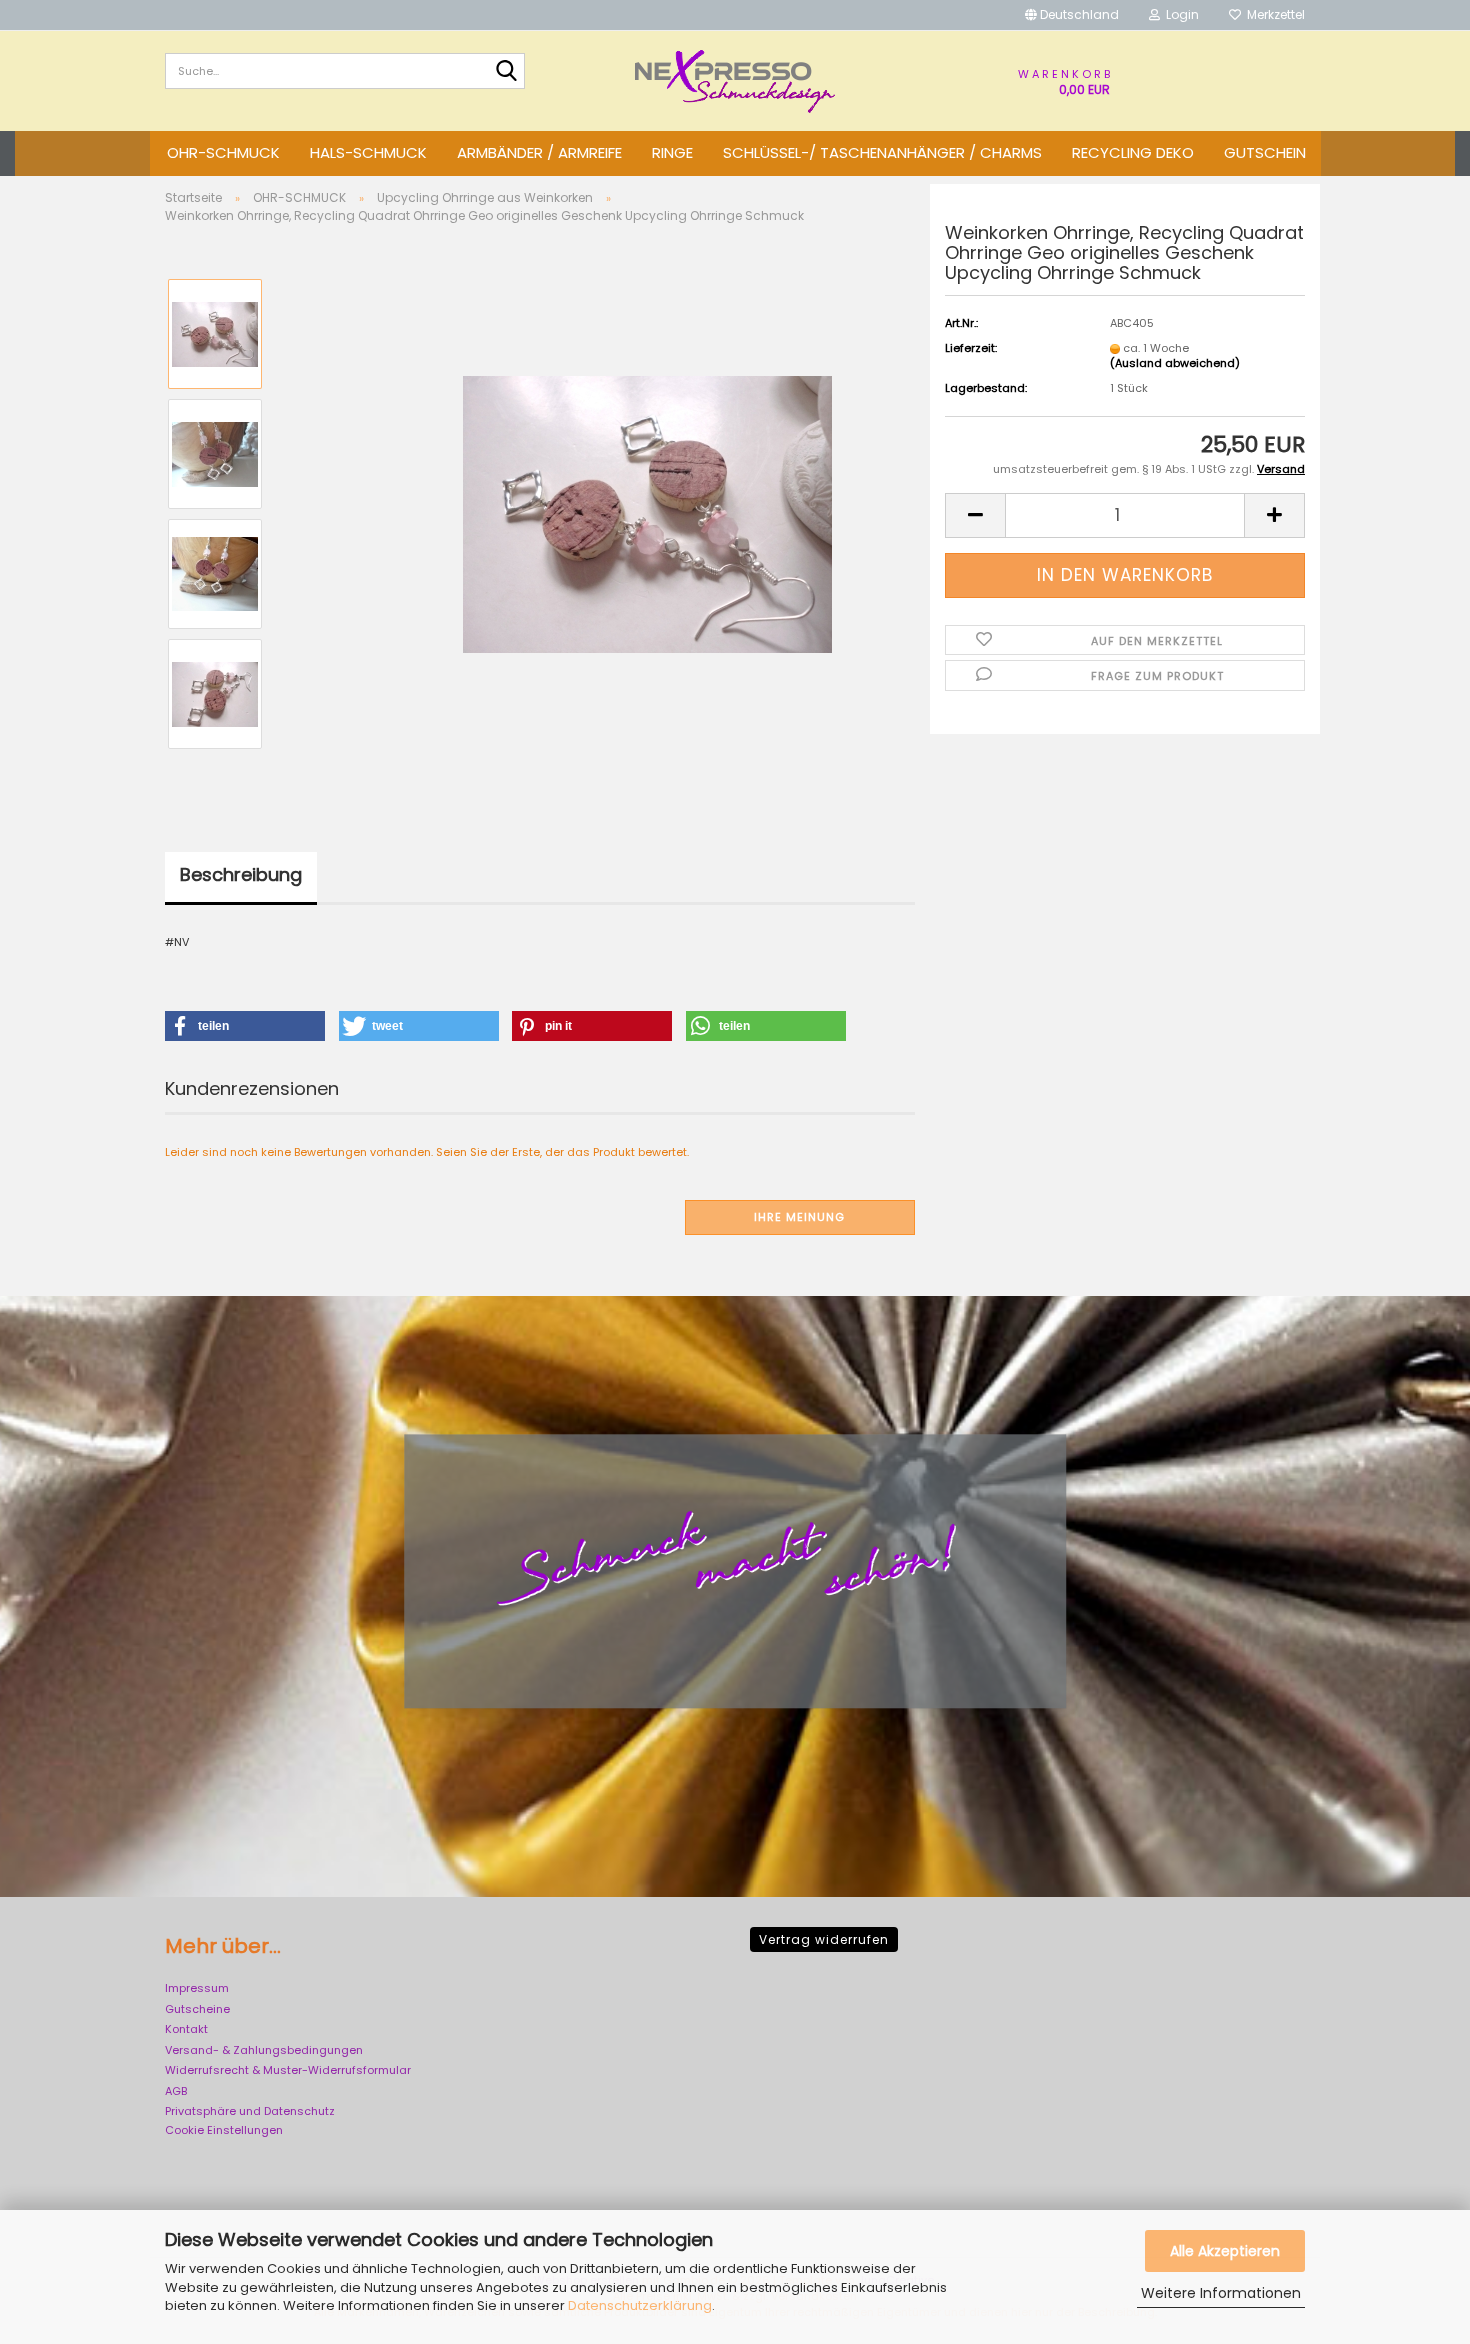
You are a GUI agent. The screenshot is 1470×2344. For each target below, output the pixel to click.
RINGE (672, 152)
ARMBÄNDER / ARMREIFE (539, 152)
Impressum (197, 1988)
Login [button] (1179, 14)
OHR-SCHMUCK (223, 152)
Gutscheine (197, 2009)
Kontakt (186, 2029)
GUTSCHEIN (1265, 152)
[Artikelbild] (647, 513)
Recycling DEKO (1133, 152)
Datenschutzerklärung (640, 2305)
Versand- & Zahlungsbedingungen (264, 2050)
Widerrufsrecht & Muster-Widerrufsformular (288, 2070)
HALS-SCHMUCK (368, 152)
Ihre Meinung (799, 1217)
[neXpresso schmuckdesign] (735, 81)
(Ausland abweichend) (1175, 363)
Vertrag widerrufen (824, 1939)
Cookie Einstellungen (224, 2130)
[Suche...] (506, 72)
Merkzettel (1273, 14)
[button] (1072, 15)
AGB (176, 2091)
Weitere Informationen (1221, 2293)
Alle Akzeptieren (1225, 2251)
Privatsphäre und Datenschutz (250, 2111)
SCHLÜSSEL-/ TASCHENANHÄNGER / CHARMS (882, 152)
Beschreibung (241, 874)
